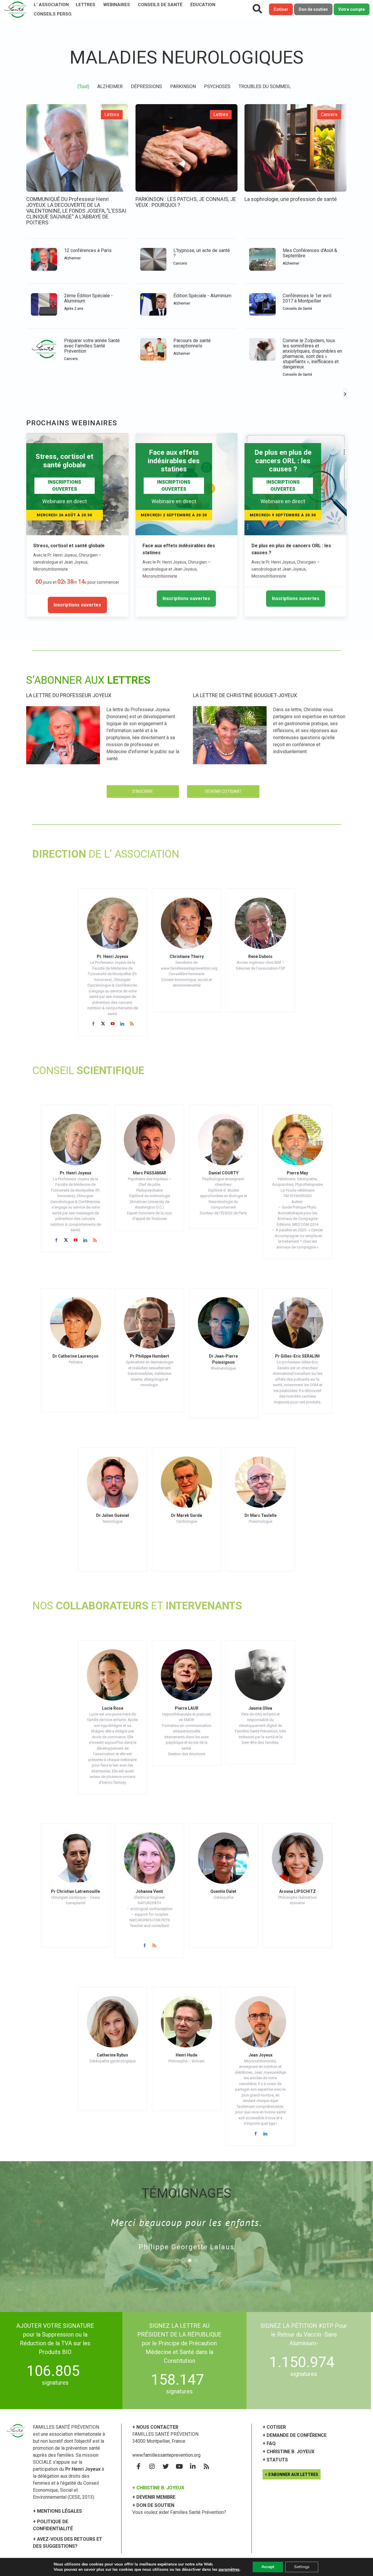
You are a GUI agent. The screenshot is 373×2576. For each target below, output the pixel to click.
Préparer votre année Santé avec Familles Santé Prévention (92, 346)
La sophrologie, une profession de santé (291, 199)
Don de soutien (313, 9)
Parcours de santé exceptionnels (192, 343)
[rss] (132, 1024)
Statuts (277, 2460)
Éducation (203, 5)
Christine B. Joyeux (291, 2452)
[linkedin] (122, 1024)
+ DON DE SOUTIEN (153, 2505)
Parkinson (183, 86)
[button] (177, 2260)
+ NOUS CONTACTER (155, 2427)
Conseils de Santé (160, 5)
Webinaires (117, 5)
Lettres (86, 5)
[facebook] (93, 1024)
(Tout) (83, 86)
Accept (268, 2567)
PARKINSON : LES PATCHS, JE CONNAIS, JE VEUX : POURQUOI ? (186, 202)
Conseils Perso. (53, 14)
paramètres (229, 2570)
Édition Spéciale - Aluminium (202, 296)
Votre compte (352, 9)
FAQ (271, 2443)
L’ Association (51, 5)
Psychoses (217, 86)
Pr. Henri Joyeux (112, 956)
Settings (302, 2567)
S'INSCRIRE (143, 791)
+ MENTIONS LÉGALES (57, 2511)
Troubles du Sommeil (265, 86)
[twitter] (103, 1024)
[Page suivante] (345, 394)
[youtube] (113, 1024)
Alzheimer (110, 86)
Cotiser (281, 9)
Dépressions (146, 86)
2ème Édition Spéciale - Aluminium (88, 298)
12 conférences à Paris (88, 250)
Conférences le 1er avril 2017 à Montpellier (307, 298)
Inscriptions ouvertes (77, 605)
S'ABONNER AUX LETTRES (293, 2474)
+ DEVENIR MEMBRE (154, 2497)
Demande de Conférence (297, 2435)
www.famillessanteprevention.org (166, 2455)
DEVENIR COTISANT (223, 791)
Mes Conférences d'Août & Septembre (310, 253)
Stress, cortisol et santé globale (69, 546)
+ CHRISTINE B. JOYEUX (158, 2488)
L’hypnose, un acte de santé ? (202, 253)
